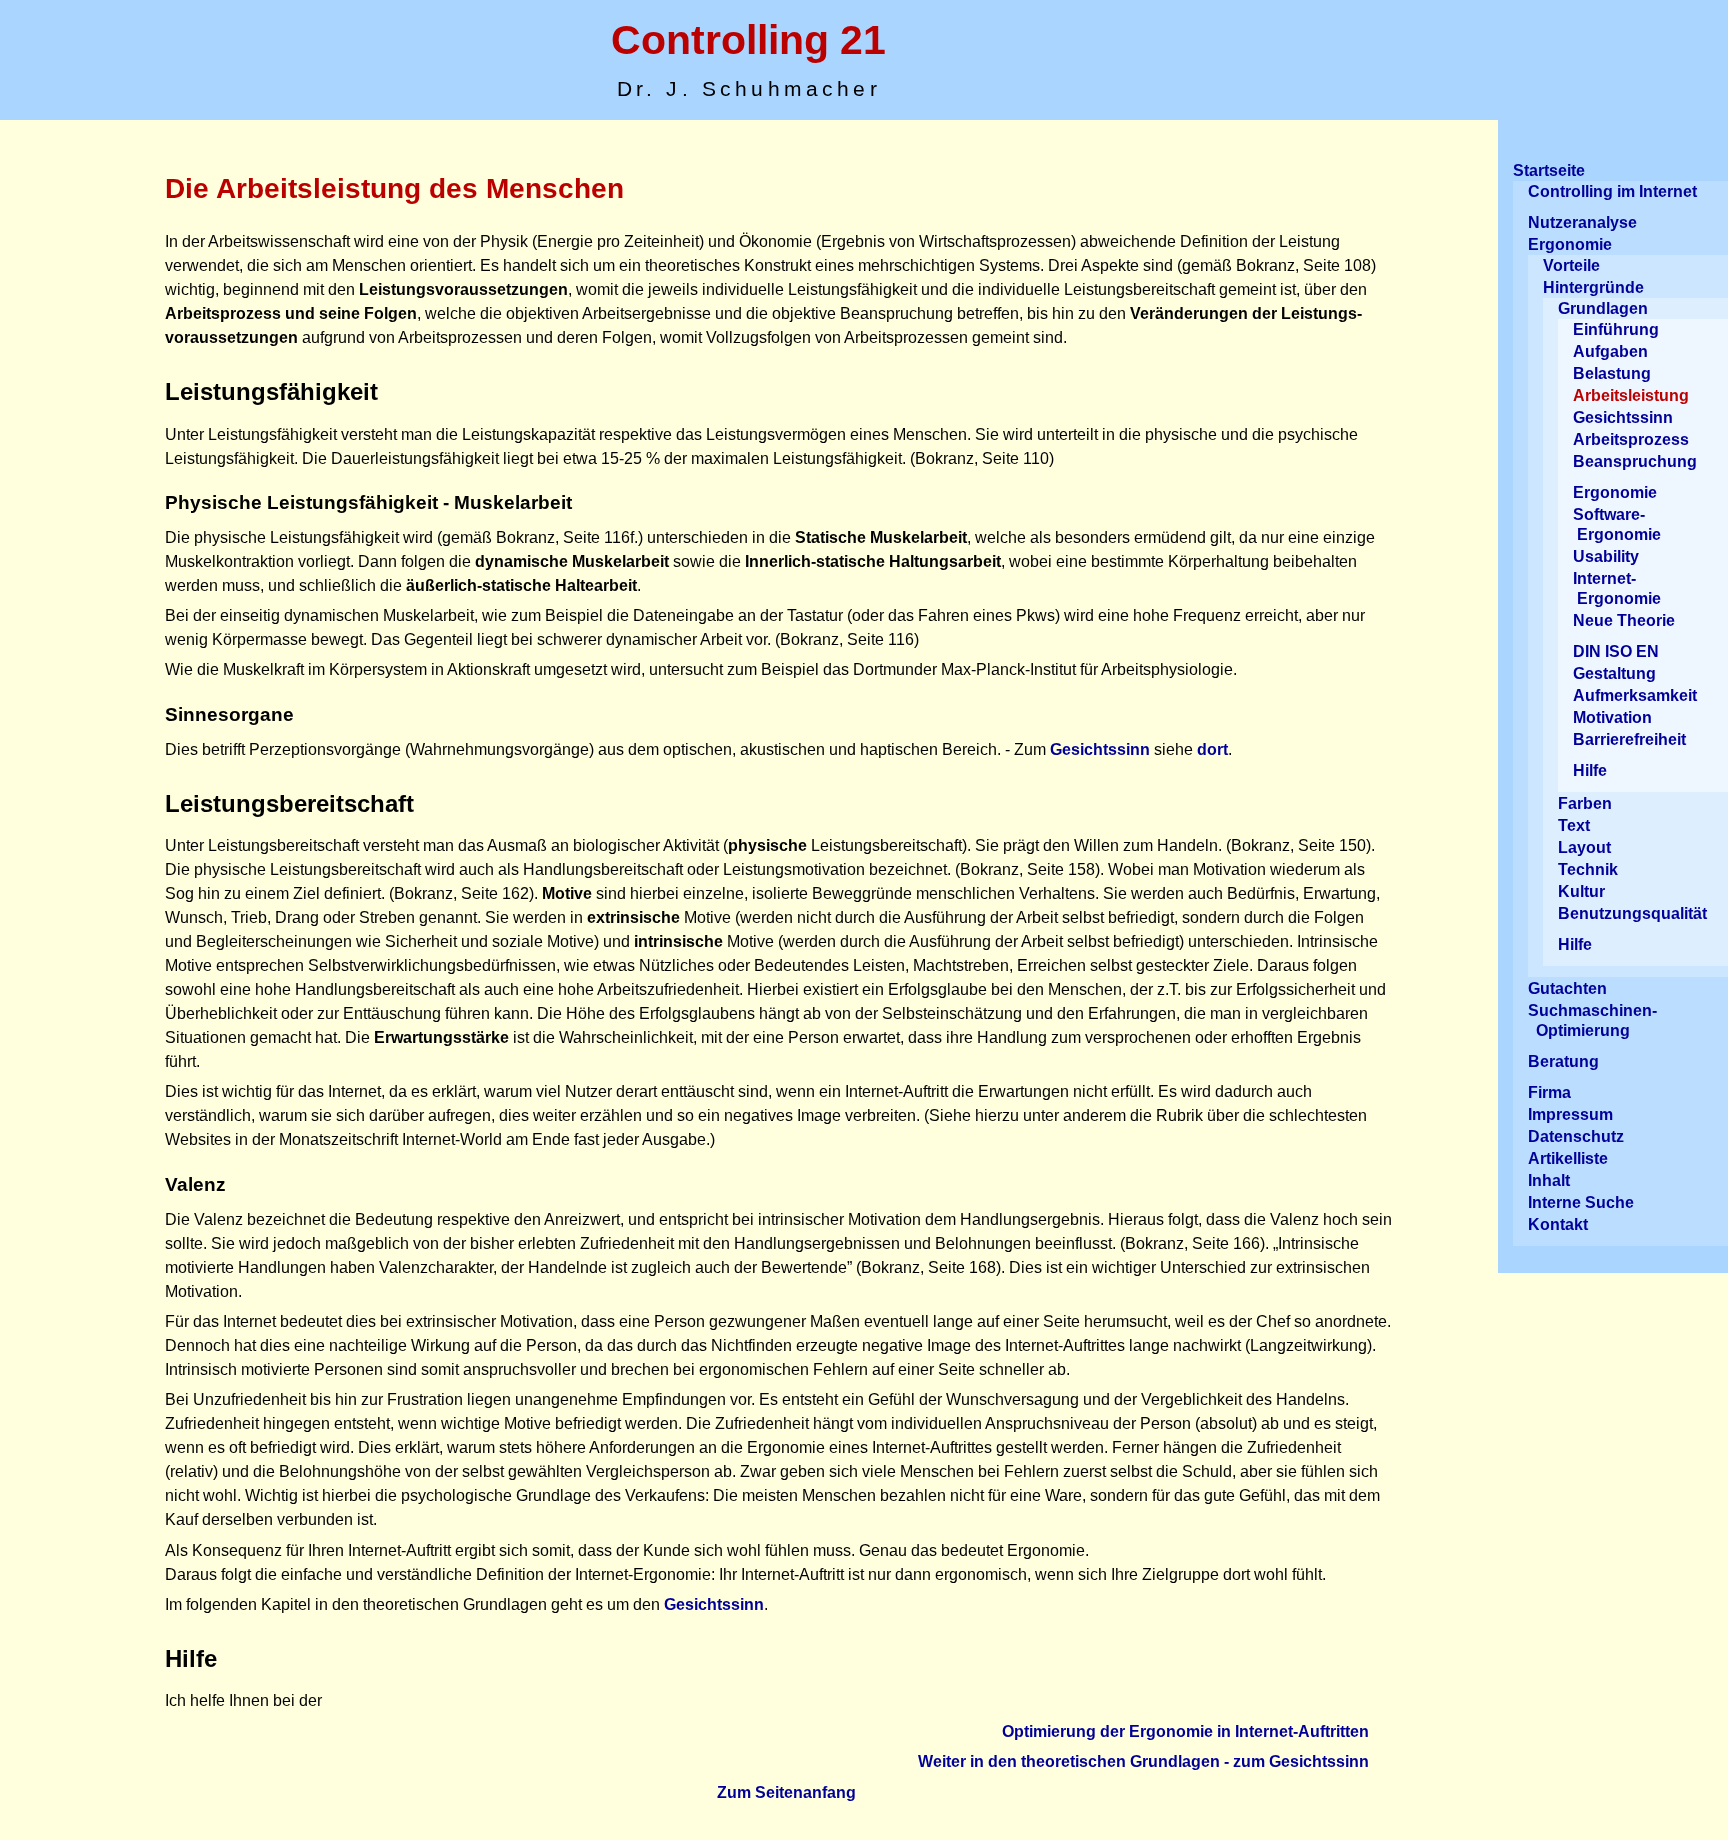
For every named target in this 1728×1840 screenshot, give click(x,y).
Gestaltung (1614, 673)
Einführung (1616, 329)
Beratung (1563, 1061)
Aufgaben (1610, 351)
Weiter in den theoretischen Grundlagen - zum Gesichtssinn (1143, 1761)
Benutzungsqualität (1632, 913)
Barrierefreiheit (1629, 739)
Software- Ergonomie (1617, 524)
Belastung (1612, 373)
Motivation (1612, 717)
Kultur (1581, 891)
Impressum (1570, 1114)
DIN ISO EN (1616, 651)
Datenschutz (1576, 1136)
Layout (1584, 847)
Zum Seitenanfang (786, 1792)
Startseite (1549, 170)
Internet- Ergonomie (1617, 588)
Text (1574, 825)
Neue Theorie (1624, 620)
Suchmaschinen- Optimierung (1592, 1020)
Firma (1549, 1092)
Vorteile (1571, 265)
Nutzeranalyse (1582, 222)
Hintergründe (1593, 287)
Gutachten (1567, 988)
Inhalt (1549, 1180)
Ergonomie (1570, 244)
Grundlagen (1603, 308)
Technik (1588, 869)
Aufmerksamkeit (1635, 695)
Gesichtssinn (1100, 749)
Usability (1606, 556)
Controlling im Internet (1612, 191)
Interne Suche (1581, 1202)
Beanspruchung (1635, 461)
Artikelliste (1568, 1158)
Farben (1585, 803)
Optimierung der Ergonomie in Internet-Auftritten (1185, 1731)
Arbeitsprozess (1631, 439)
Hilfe (1590, 770)
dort (1212, 749)
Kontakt (1558, 1224)
